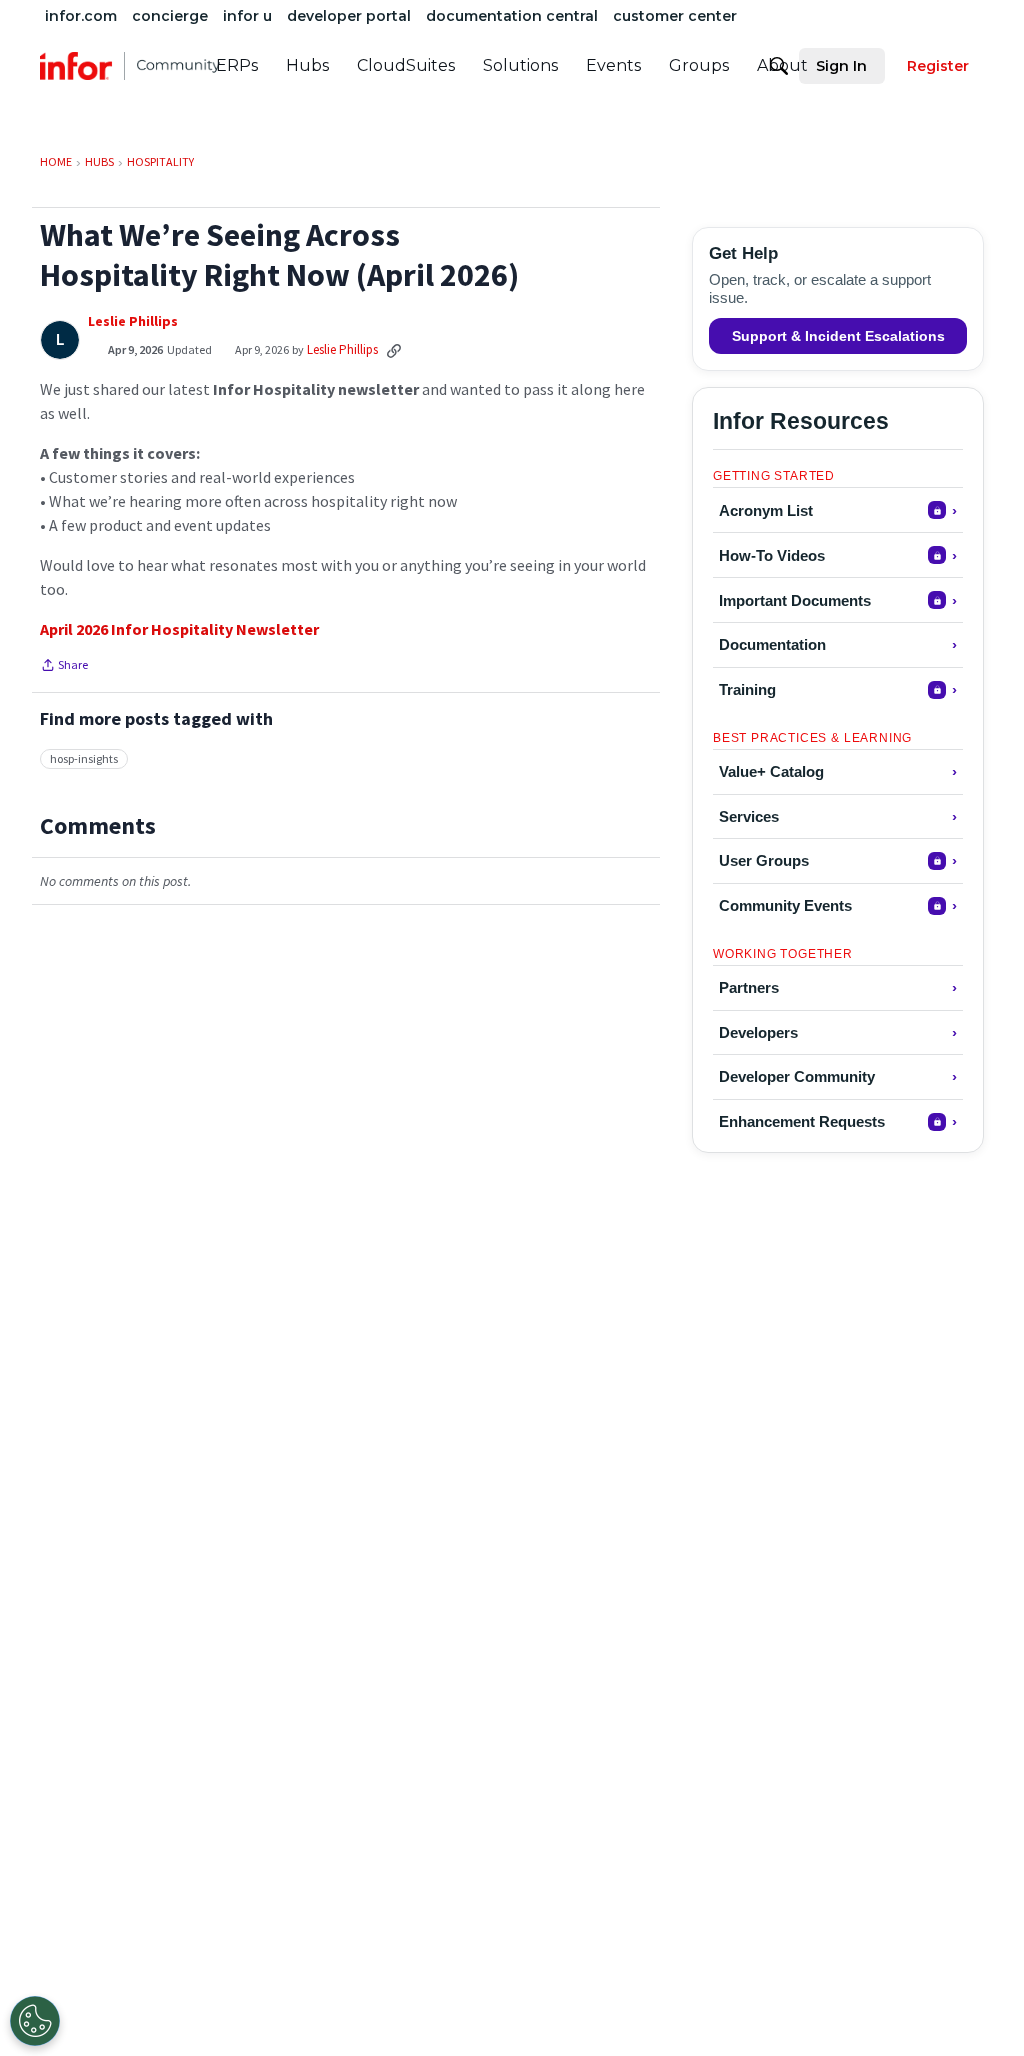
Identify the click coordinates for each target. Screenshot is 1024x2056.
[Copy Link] (394, 350)
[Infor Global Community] (130, 66)
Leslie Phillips (133, 321)
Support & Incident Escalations (838, 336)
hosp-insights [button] (84, 758)
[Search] (779, 66)
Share (64, 667)
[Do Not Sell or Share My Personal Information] (35, 2021)
